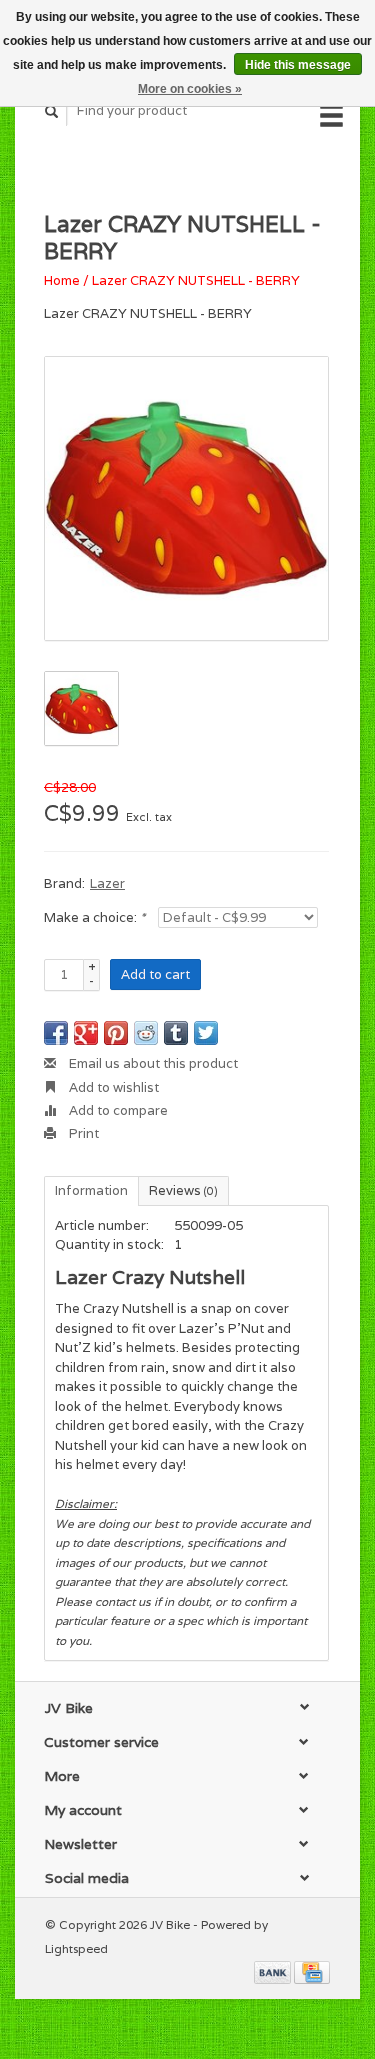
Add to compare (117, 1110)
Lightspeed (76, 1948)
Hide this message (298, 65)
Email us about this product (152, 1063)
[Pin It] (116, 1033)
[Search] (52, 111)
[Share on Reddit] (146, 1033)
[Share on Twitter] (206, 1033)
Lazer (107, 883)
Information (91, 1190)
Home (62, 280)
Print (82, 1133)
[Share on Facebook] (56, 1033)
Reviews (183, 1190)
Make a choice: (94, 917)
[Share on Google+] (86, 1033)
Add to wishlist (112, 1087)
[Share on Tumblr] (176, 1033)
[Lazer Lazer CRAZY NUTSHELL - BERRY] (186, 498)
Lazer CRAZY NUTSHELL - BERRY (196, 280)
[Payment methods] (274, 1971)
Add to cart (155, 974)
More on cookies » (190, 89)
